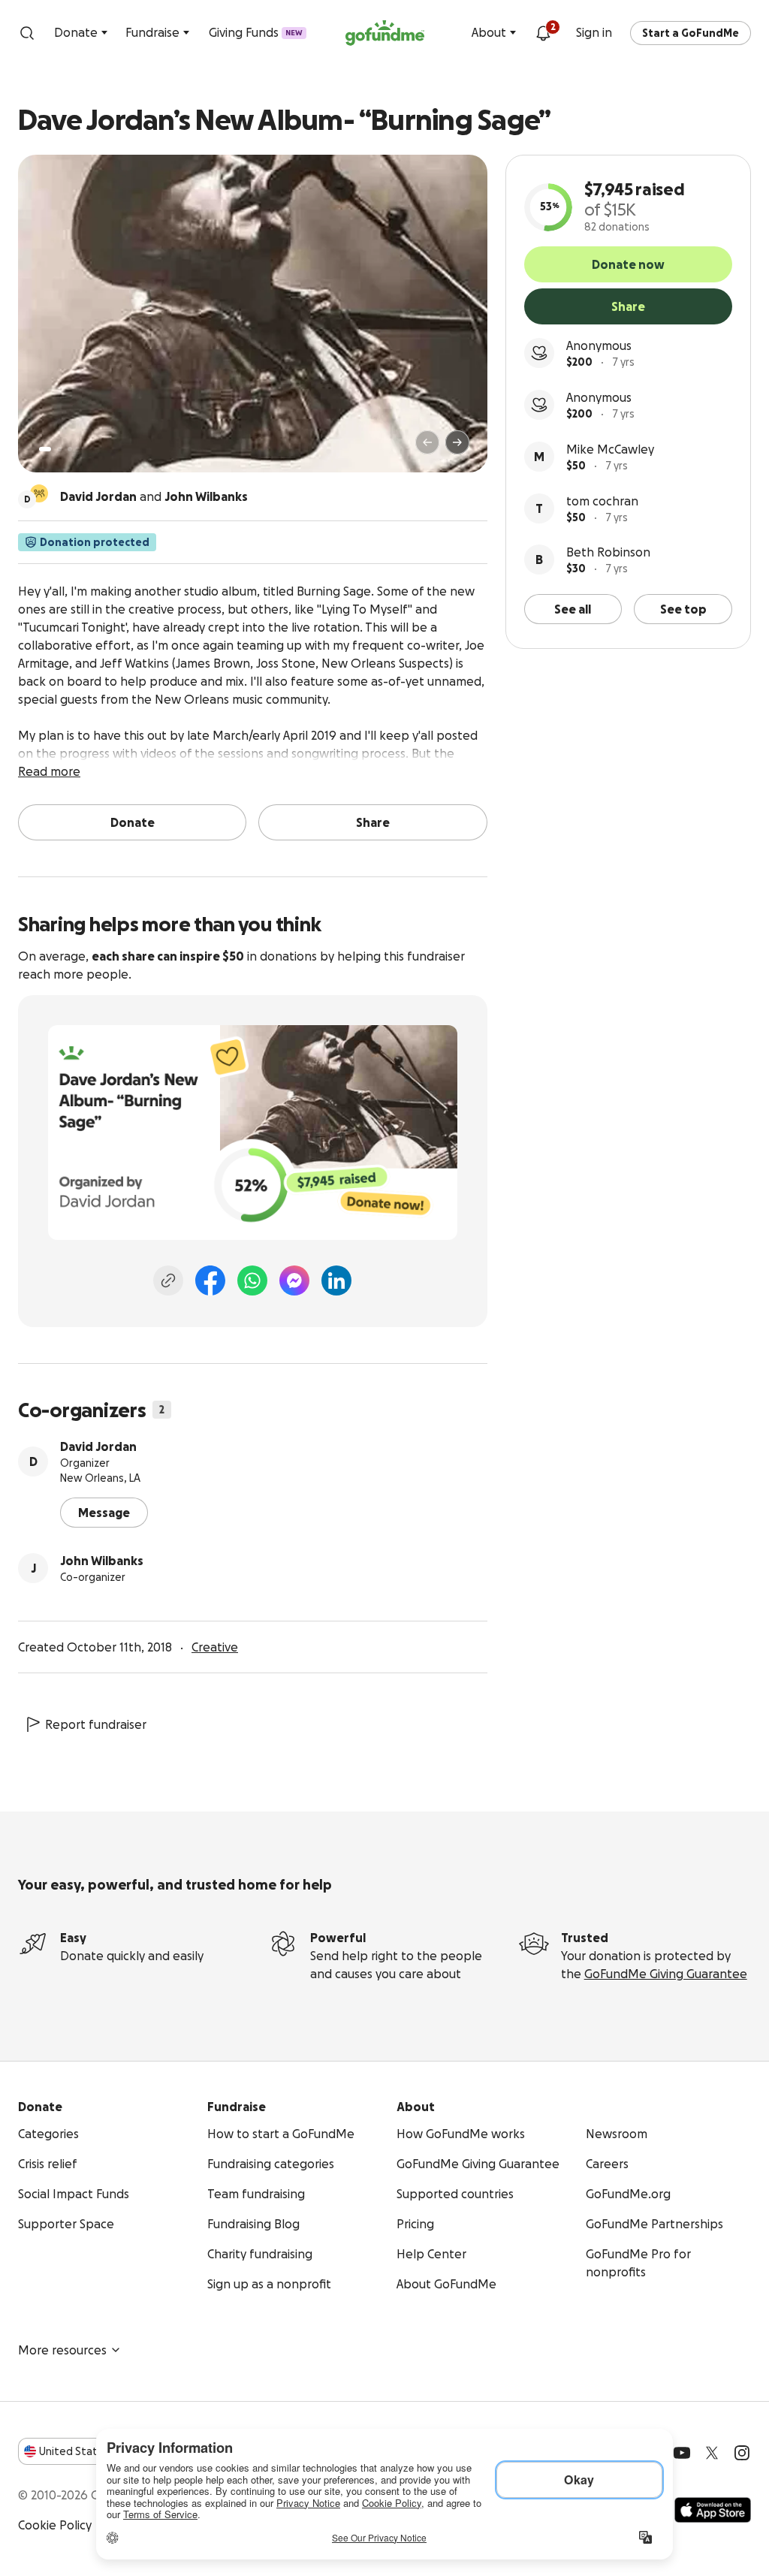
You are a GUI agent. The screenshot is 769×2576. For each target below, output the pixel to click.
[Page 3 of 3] (70, 449)
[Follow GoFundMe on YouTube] (682, 2453)
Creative (215, 1647)
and (154, 496)
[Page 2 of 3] (59, 449)
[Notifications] (543, 33)
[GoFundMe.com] (385, 33)
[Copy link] (168, 1280)
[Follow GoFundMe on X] (712, 2453)
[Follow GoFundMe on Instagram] (742, 2453)
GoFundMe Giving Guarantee (666, 1974)
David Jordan (98, 1446)
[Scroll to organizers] (39, 493)
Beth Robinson (608, 552)
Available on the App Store (713, 2510)
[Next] (457, 442)
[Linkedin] (336, 1280)
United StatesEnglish (96, 2451)
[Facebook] (210, 1280)
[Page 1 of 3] (45, 449)
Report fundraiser (96, 1724)
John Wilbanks (102, 1561)
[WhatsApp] (252, 1280)
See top (683, 609)
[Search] (27, 33)
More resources (62, 2350)
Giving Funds (256, 32)
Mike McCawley (610, 449)
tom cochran (602, 501)
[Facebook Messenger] (294, 1280)
